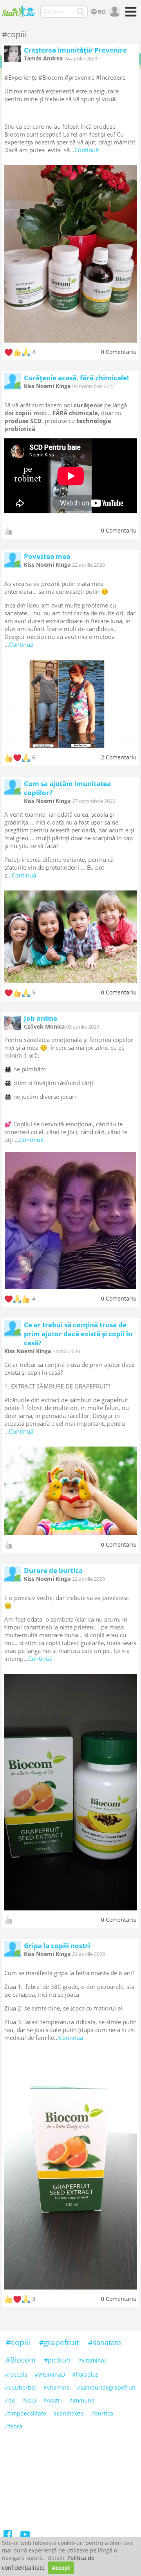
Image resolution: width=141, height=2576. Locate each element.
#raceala (16, 2374)
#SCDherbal (20, 2387)
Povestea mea (47, 556)
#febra (14, 2426)
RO (102, 12)
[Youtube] (25, 2536)
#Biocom (21, 2360)
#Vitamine (56, 2387)
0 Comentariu (119, 352)
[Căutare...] (81, 12)
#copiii (18, 2342)
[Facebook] (8, 2536)
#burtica (102, 2413)
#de (10, 2400)
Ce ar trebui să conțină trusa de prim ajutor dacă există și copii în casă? (78, 1334)
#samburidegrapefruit (106, 2387)
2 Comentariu (119, 757)
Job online (41, 1018)
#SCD (29, 2400)
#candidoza (69, 2413)
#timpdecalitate (25, 2413)
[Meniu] (130, 14)
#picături (57, 2360)
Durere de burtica (53, 1570)
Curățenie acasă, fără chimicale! (76, 378)
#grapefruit (59, 2342)
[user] (114, 12)
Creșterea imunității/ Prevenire (75, 50)
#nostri (52, 2400)
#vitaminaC (93, 2360)
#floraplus (85, 2374)
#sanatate (105, 2342)
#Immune (82, 2400)
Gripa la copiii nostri (57, 1946)
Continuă (87, 150)
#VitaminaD (50, 2374)
